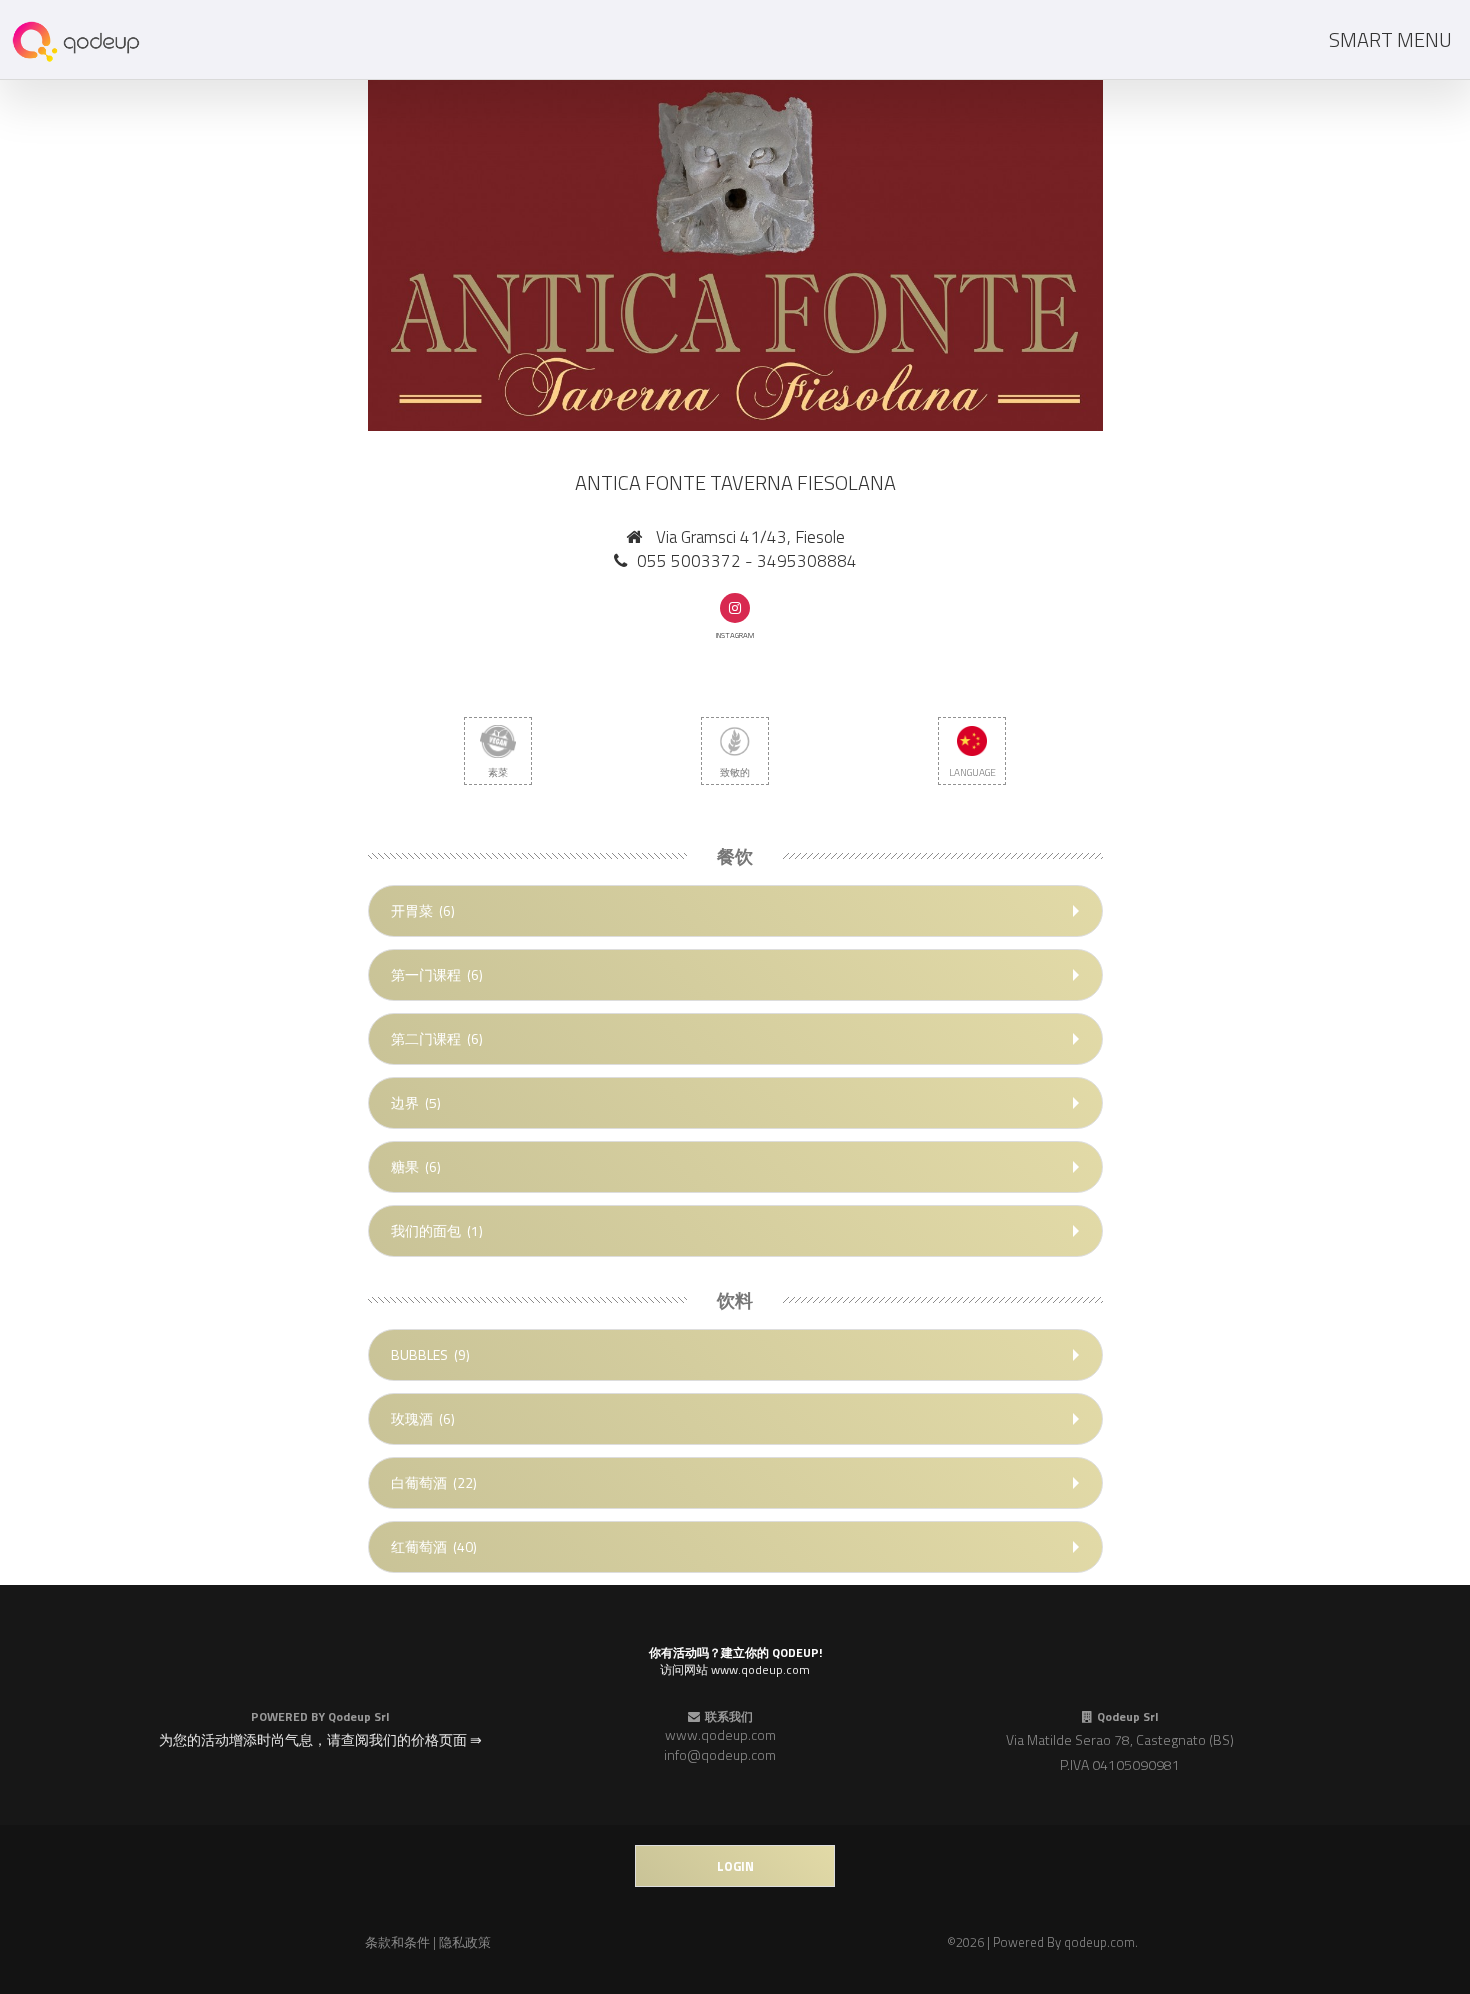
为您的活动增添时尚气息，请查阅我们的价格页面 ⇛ (320, 1739)
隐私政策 (465, 1942)
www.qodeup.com (720, 1734)
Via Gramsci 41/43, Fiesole (750, 537)
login (735, 1866)
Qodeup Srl (358, 1716)
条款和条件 (397, 1942)
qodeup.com (1099, 1942)
